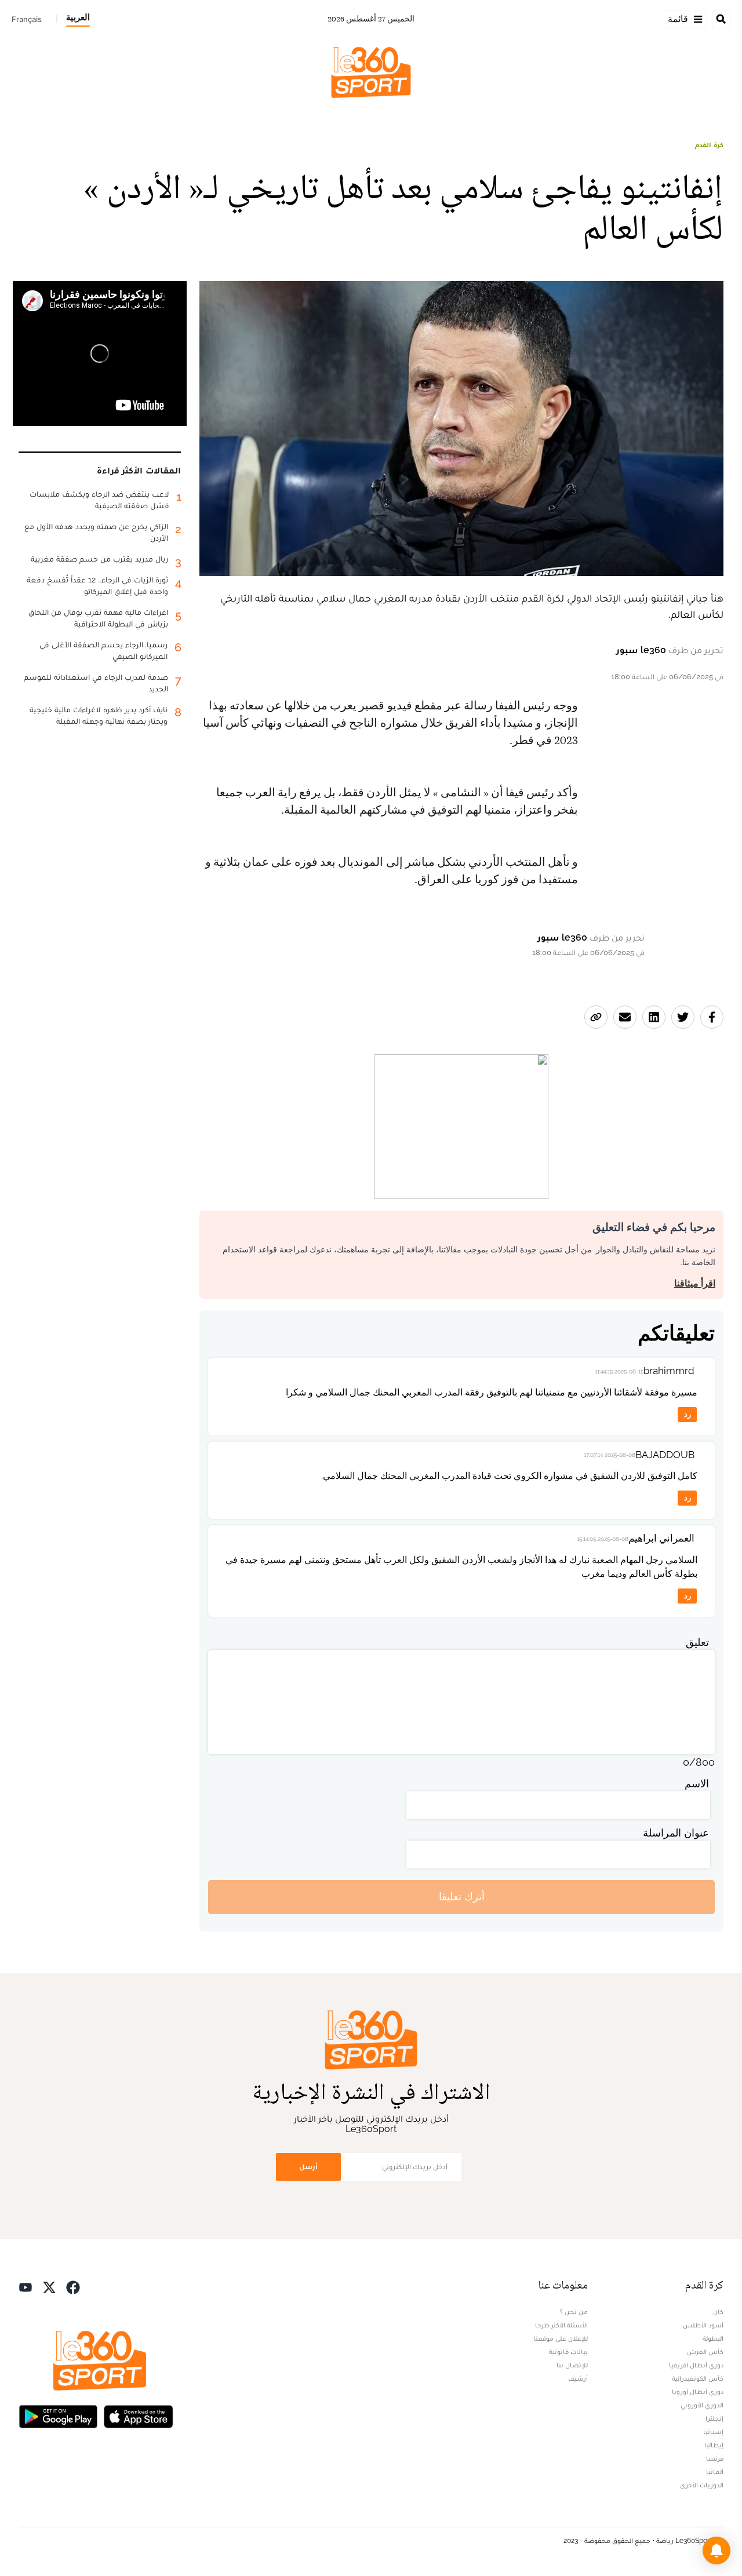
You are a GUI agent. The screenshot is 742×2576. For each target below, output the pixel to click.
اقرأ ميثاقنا (695, 1283)
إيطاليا (714, 2445)
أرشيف (578, 2378)
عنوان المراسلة (676, 1833)
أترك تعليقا (462, 1897)
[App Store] (139, 2416)
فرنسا (715, 2458)
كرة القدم (709, 145)
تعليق (697, 1642)
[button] (716, 2551)
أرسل (308, 2167)
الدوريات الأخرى (702, 2485)
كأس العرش (705, 2352)
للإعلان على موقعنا (561, 2338)
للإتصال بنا (572, 2365)
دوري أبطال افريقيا (696, 2365)
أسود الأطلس (703, 2325)
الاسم (697, 1783)
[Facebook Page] (73, 2287)
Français (27, 19)
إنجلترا (714, 2418)
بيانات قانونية (568, 2352)
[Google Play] (58, 2416)
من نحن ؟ (574, 2312)
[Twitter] (49, 2287)
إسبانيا (713, 2432)
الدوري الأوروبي (702, 2405)
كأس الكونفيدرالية (698, 2378)
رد (688, 1414)
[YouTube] (26, 2287)
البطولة (713, 2338)
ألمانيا (715, 2472)
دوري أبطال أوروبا (698, 2392)
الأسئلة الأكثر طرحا (561, 2325)
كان (718, 2312)
